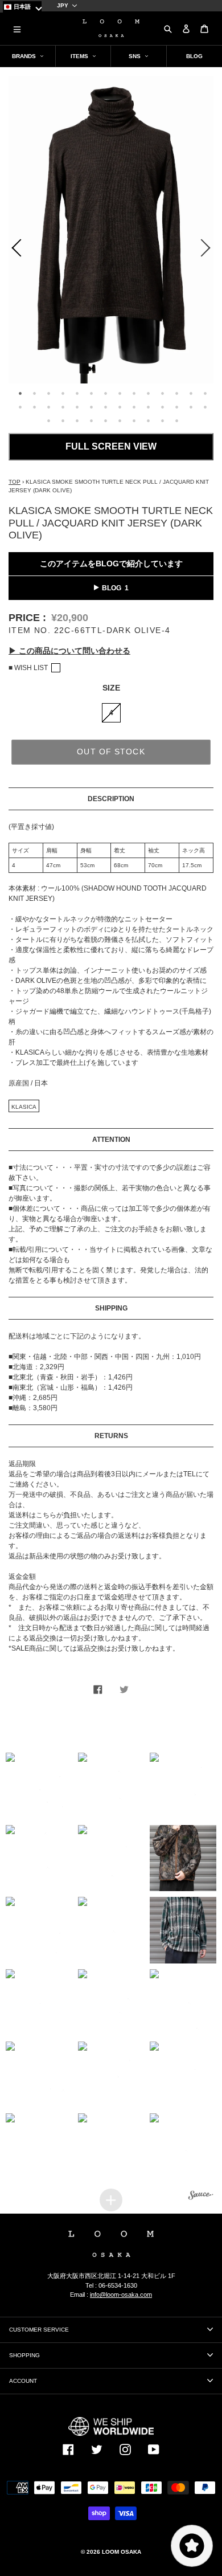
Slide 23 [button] (134, 407)
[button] (39, 1786)
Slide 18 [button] (63, 407)
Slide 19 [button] (77, 407)
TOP (15, 482)
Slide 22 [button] (120, 407)
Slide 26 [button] (176, 407)
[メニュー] (17, 28)
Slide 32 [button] (91, 421)
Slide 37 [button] (162, 421)
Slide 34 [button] (120, 421)
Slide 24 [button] (148, 407)
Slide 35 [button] (134, 421)
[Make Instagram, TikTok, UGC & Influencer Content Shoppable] (201, 2197)
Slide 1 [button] (20, 393)
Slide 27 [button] (191, 407)
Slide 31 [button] (77, 421)
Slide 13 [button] (191, 393)
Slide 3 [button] (48, 393)
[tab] (18, 392)
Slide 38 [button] (176, 421)
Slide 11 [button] (162, 393)
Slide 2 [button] (34, 393)
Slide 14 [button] (205, 393)
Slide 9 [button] (134, 393)
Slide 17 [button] (48, 407)
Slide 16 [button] (34, 407)
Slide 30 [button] (63, 421)
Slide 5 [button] (77, 393)
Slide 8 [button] (120, 393)
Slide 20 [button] (91, 407)
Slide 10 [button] (148, 393)
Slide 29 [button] (48, 421)
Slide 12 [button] (176, 393)
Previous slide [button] (14, 250)
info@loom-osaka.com (121, 2295)
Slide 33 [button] (105, 421)
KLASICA (24, 1107)
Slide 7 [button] (105, 393)
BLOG (112, 588)
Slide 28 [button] (205, 407)
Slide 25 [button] (162, 407)
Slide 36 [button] (148, 421)
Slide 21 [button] (105, 407)
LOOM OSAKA (122, 2552)
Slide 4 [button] (63, 393)
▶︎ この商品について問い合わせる (69, 651)
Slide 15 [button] (20, 407)
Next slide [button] (208, 250)
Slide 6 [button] (91, 393)
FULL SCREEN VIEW (111, 446)
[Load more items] (111, 2200)
